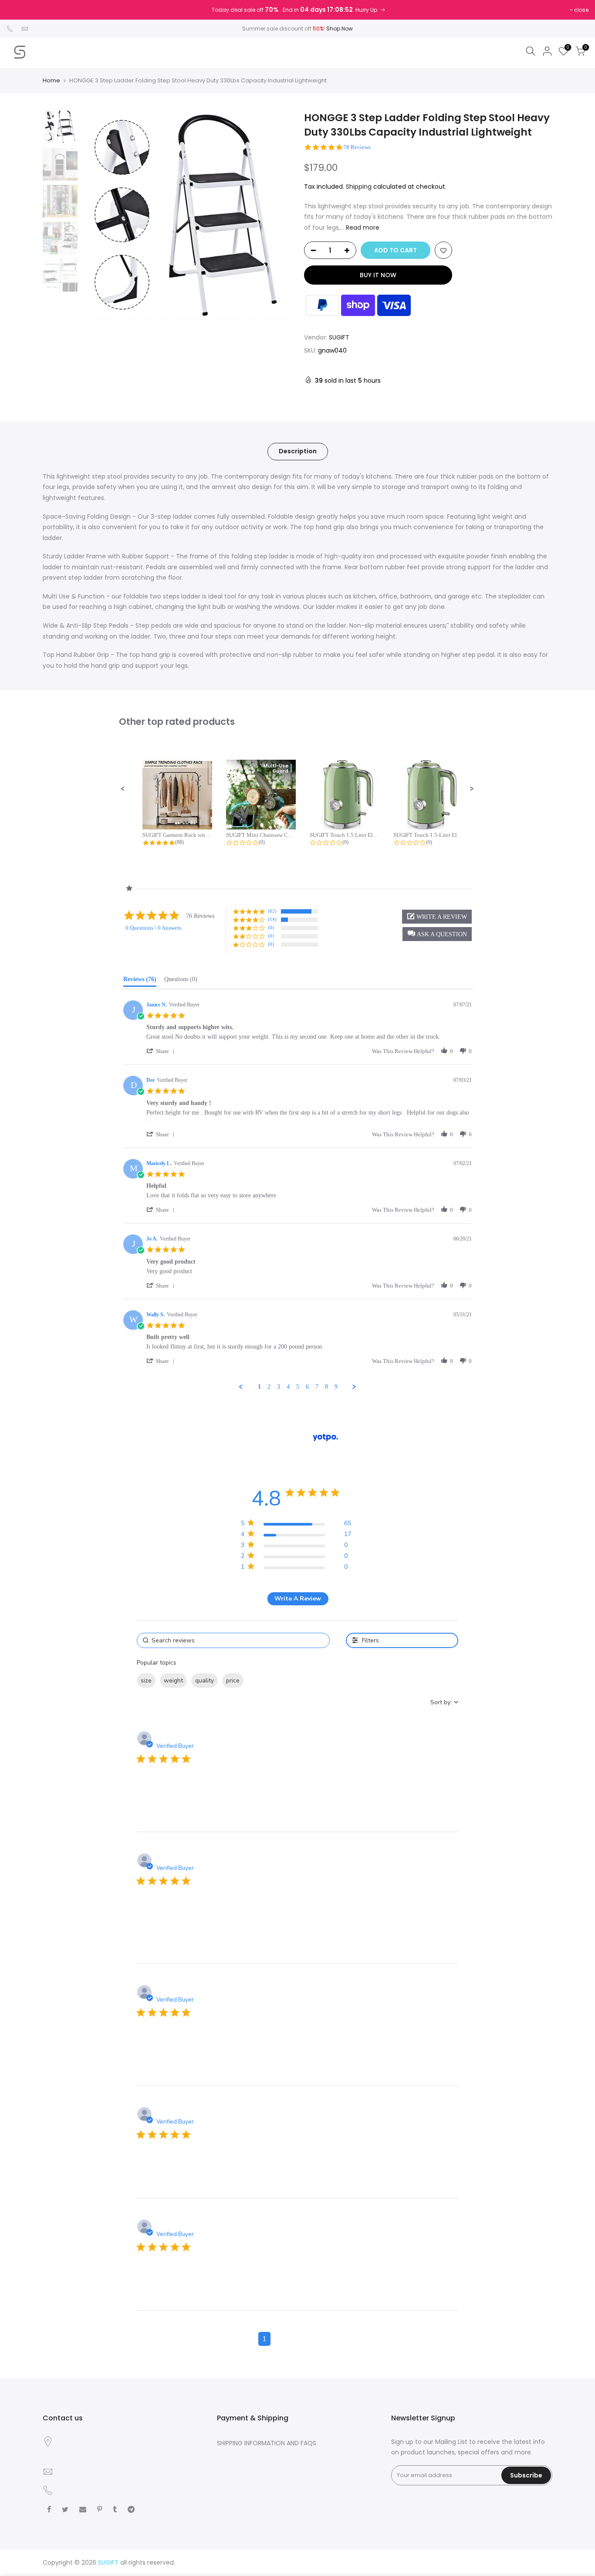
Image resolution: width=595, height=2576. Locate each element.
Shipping (359, 187)
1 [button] (264, 2339)
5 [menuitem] (298, 1387)
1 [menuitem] (259, 1387)
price (233, 1681)
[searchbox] (233, 1640)
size (146, 1681)
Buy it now (378, 275)
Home (51, 81)
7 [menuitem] (317, 1387)
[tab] (140, 981)
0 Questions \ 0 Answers (153, 928)
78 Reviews (357, 147)
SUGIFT (339, 337)
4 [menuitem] (288, 1387)
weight (173, 1681)
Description (298, 451)
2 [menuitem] (269, 1387)
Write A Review (298, 1599)
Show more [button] (265, 1681)
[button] (123, 789)
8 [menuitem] (326, 1387)
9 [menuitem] (336, 1387)
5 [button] (331, 2339)
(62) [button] (272, 911)
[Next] (276, 215)
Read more (362, 228)
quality (205, 1681)
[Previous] (97, 215)
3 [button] (297, 2339)
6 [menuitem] (307, 1387)
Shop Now (340, 29)
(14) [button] (272, 919)
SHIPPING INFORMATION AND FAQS (267, 2443)
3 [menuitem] (279, 1387)
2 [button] (281, 2339)
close (581, 10)
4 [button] (314, 2339)
